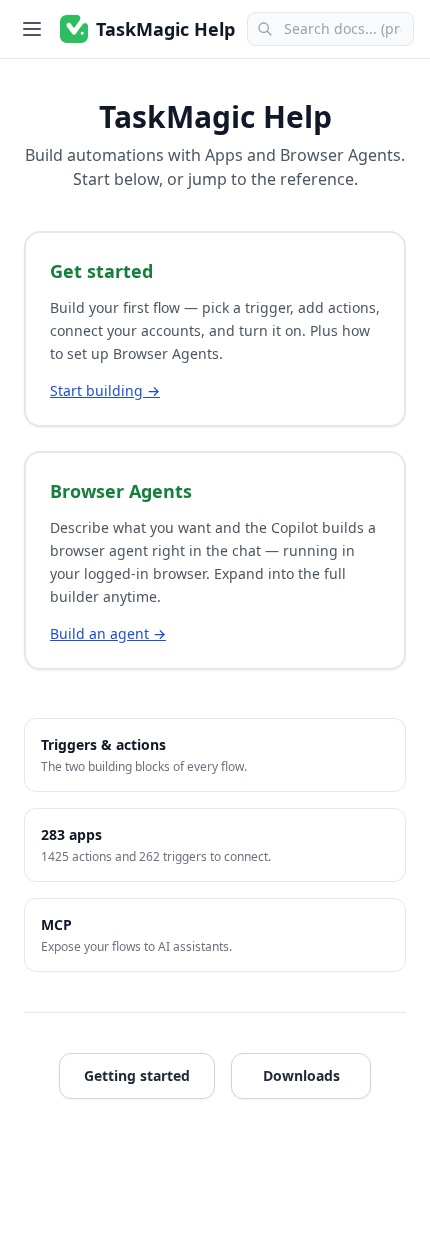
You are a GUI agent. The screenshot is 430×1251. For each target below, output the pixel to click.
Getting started (137, 1075)
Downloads (301, 1075)
